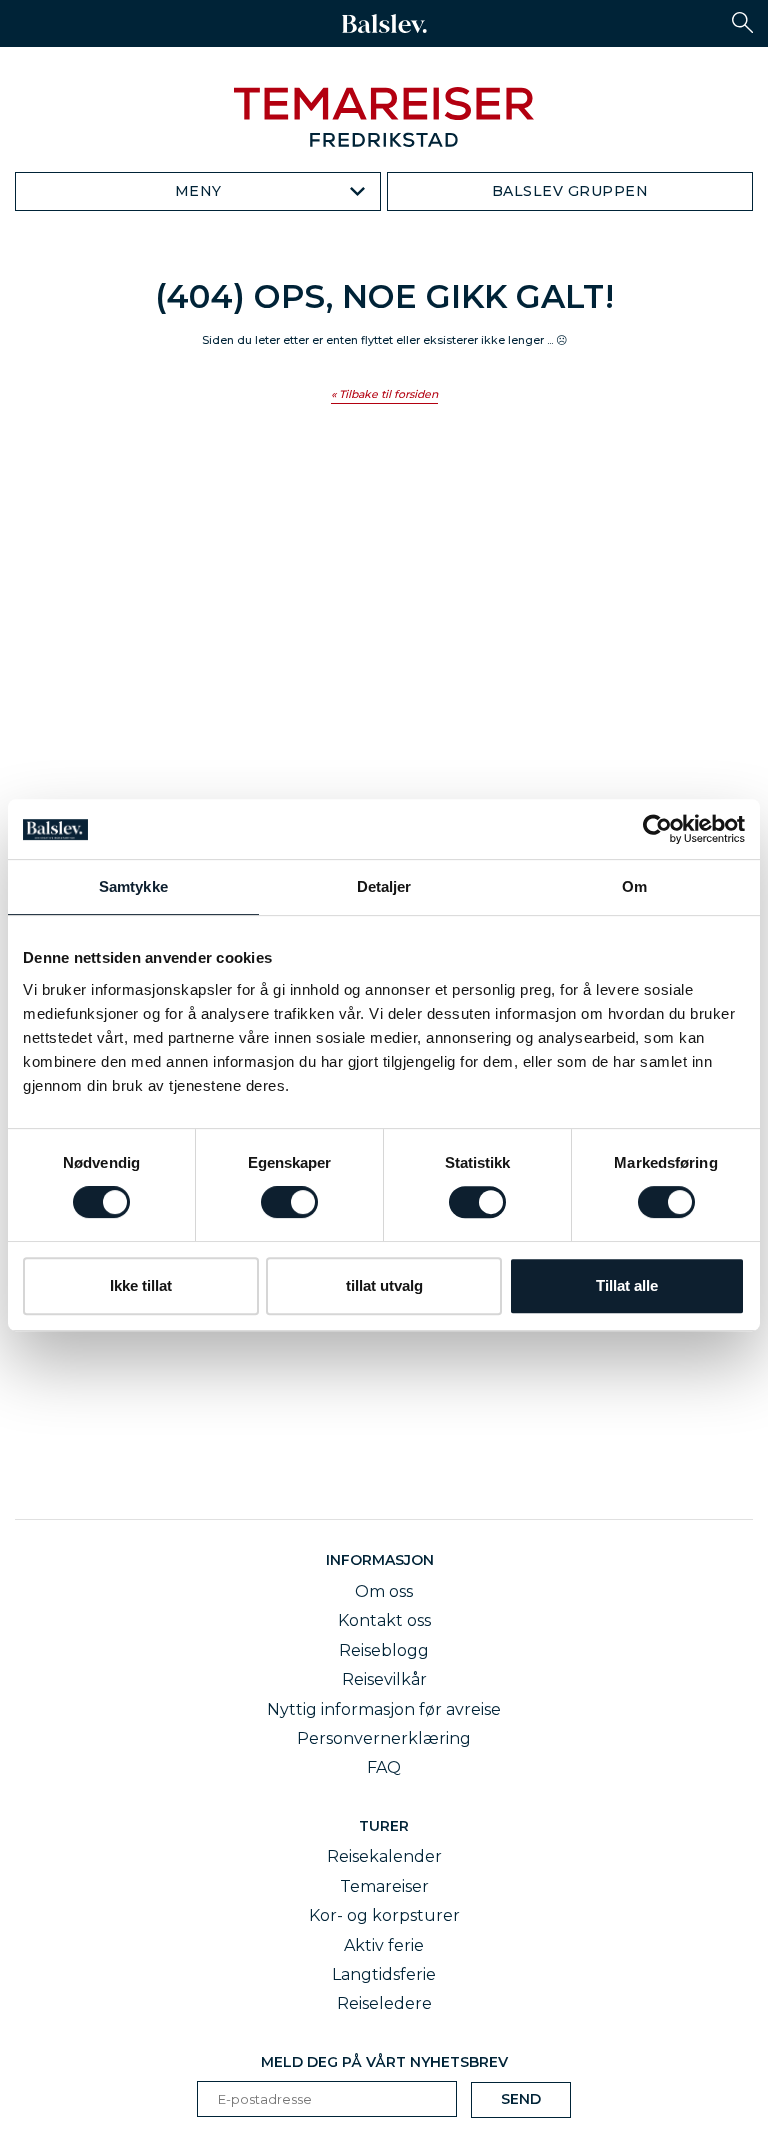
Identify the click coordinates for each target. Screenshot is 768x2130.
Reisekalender (384, 1856)
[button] (742, 22)
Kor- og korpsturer (384, 1915)
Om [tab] (634, 886)
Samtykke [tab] (133, 886)
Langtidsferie (384, 1974)
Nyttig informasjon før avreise (384, 1709)
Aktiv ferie (384, 1945)
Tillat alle (627, 1285)
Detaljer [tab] (384, 886)
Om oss (384, 1591)
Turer (384, 1826)
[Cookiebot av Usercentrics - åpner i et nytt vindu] (657, 829)
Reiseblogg (384, 1650)
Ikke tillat (141, 1285)
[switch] (289, 1202)
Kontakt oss (384, 1620)
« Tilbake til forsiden (384, 394)
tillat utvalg (384, 1285)
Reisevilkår (384, 1679)
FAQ (384, 1767)
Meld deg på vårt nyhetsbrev (384, 2062)
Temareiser (384, 1886)
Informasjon (384, 1560)
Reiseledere (384, 2003)
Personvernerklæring (384, 1738)
